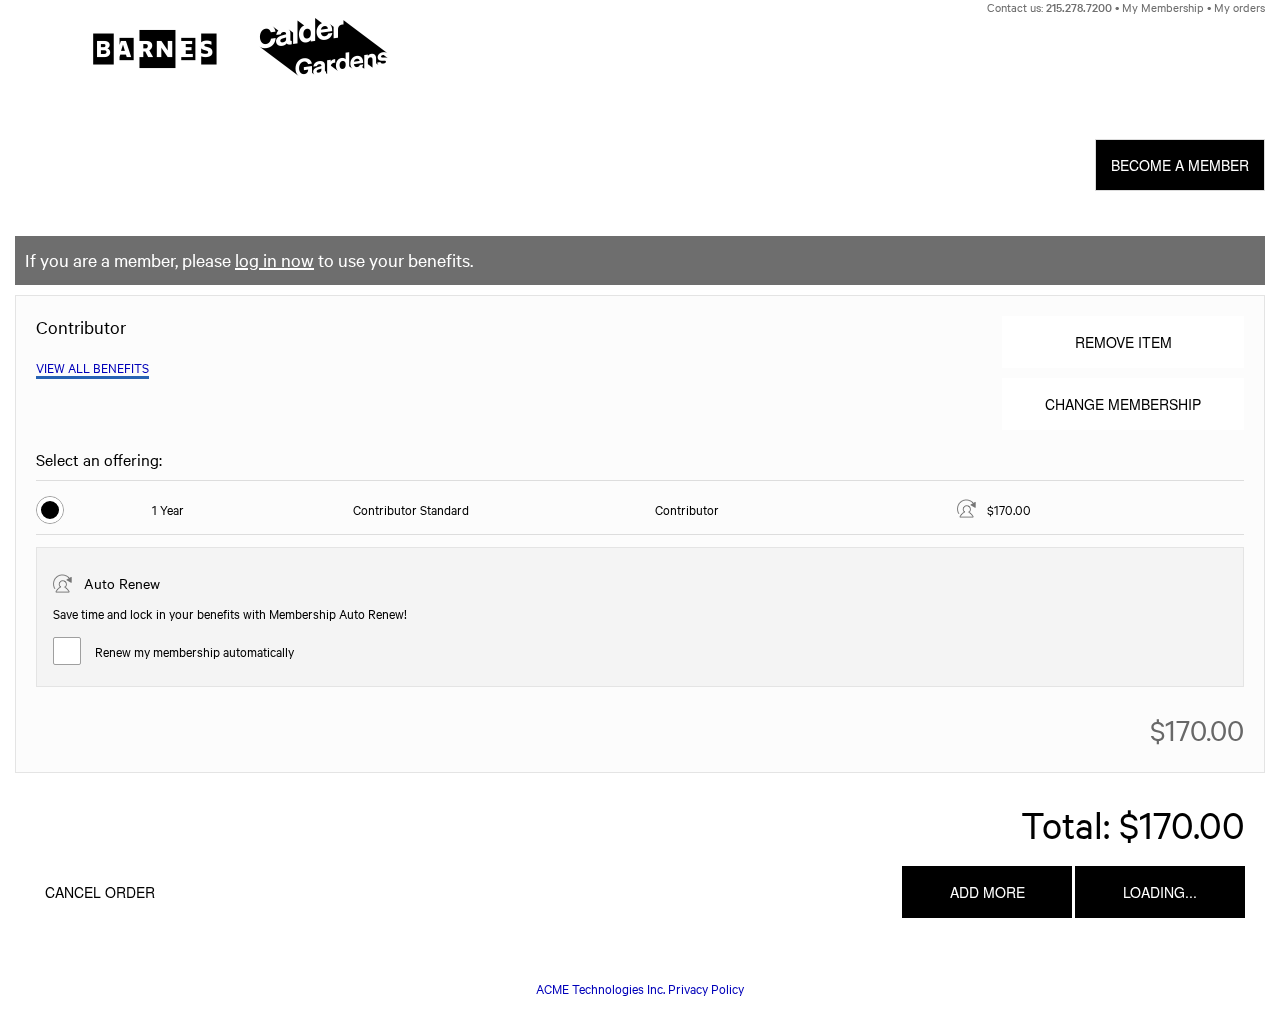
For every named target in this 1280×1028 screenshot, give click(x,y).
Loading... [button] (1160, 892)
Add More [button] (987, 892)
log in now (274, 259)
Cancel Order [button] (100, 892)
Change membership (1123, 404)
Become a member (1180, 165)
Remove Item (1123, 342)
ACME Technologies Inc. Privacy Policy (640, 988)
